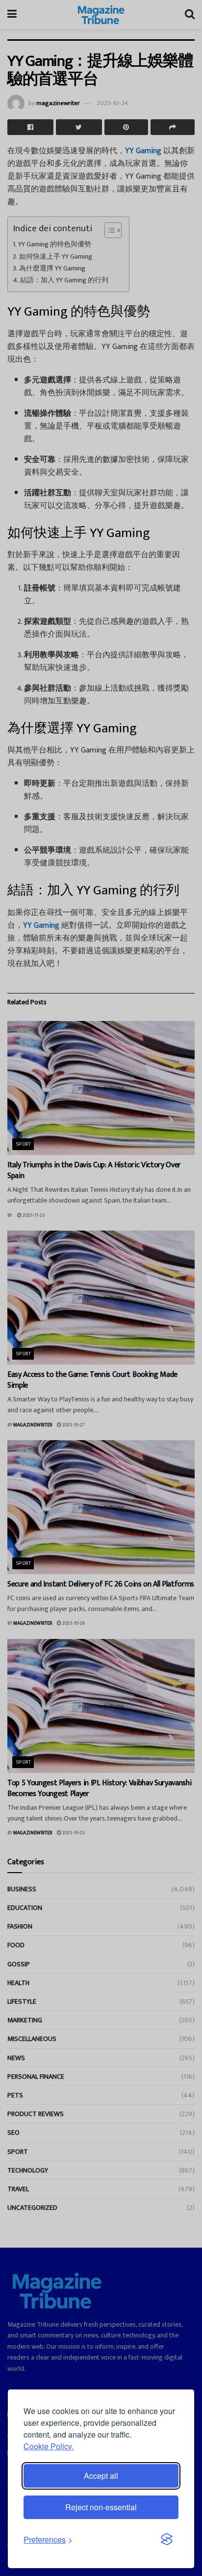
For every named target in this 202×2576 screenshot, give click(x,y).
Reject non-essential (101, 2507)
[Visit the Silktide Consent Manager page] (167, 2540)
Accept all (101, 2476)
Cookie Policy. (49, 2446)
